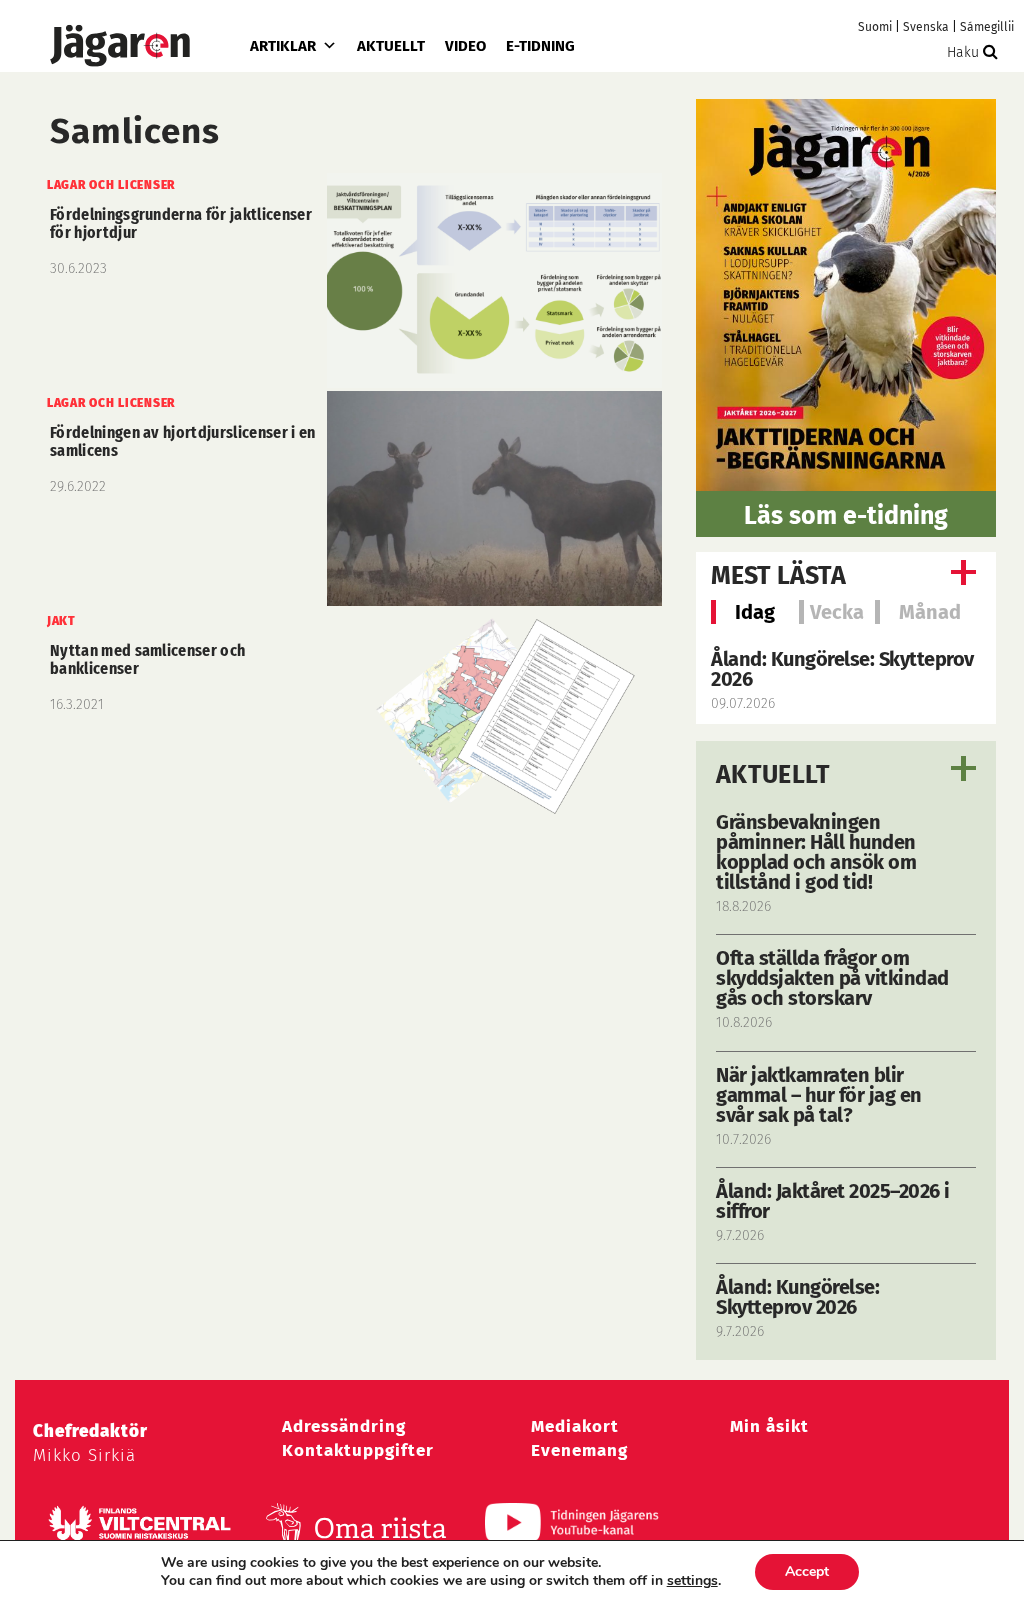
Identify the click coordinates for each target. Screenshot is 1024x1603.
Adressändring (344, 1426)
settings (692, 1581)
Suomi (875, 27)
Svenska (926, 27)
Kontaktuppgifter (358, 1450)
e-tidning (540, 46)
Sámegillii (987, 27)
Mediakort (575, 1426)
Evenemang (579, 1450)
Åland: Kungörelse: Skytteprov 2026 (842, 669)
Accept (807, 1571)
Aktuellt (391, 46)
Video (465, 46)
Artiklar (283, 46)
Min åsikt (769, 1426)
